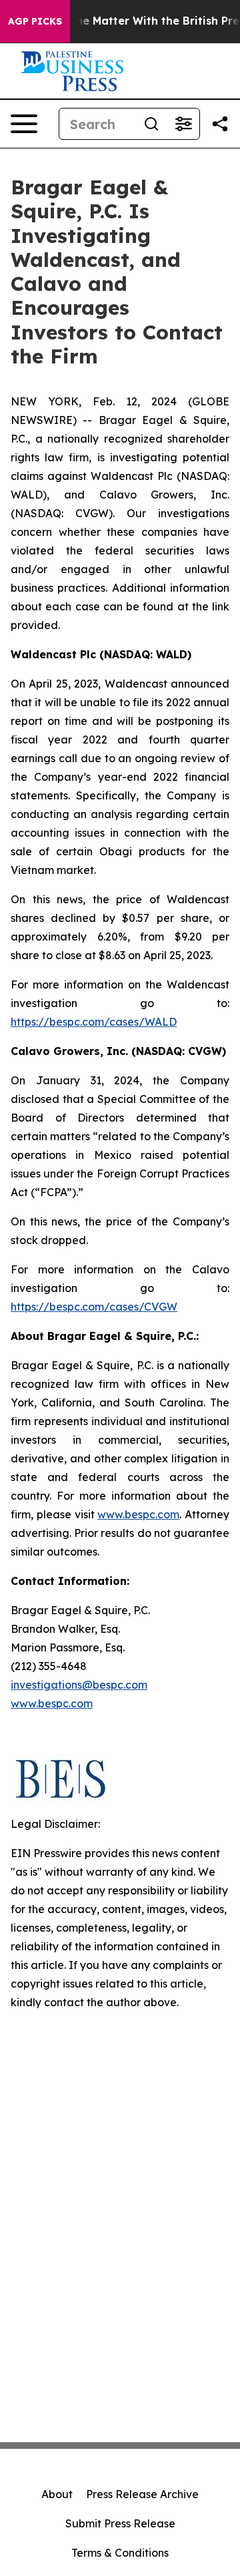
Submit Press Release (120, 2523)
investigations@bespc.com (79, 1685)
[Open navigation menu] (24, 124)
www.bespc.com (52, 1703)
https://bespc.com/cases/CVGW (94, 1307)
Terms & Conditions (120, 2553)
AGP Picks (35, 21)
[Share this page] (220, 124)
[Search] (151, 124)
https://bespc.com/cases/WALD (94, 1022)
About (57, 2494)
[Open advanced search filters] (183, 124)
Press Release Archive (142, 2494)
